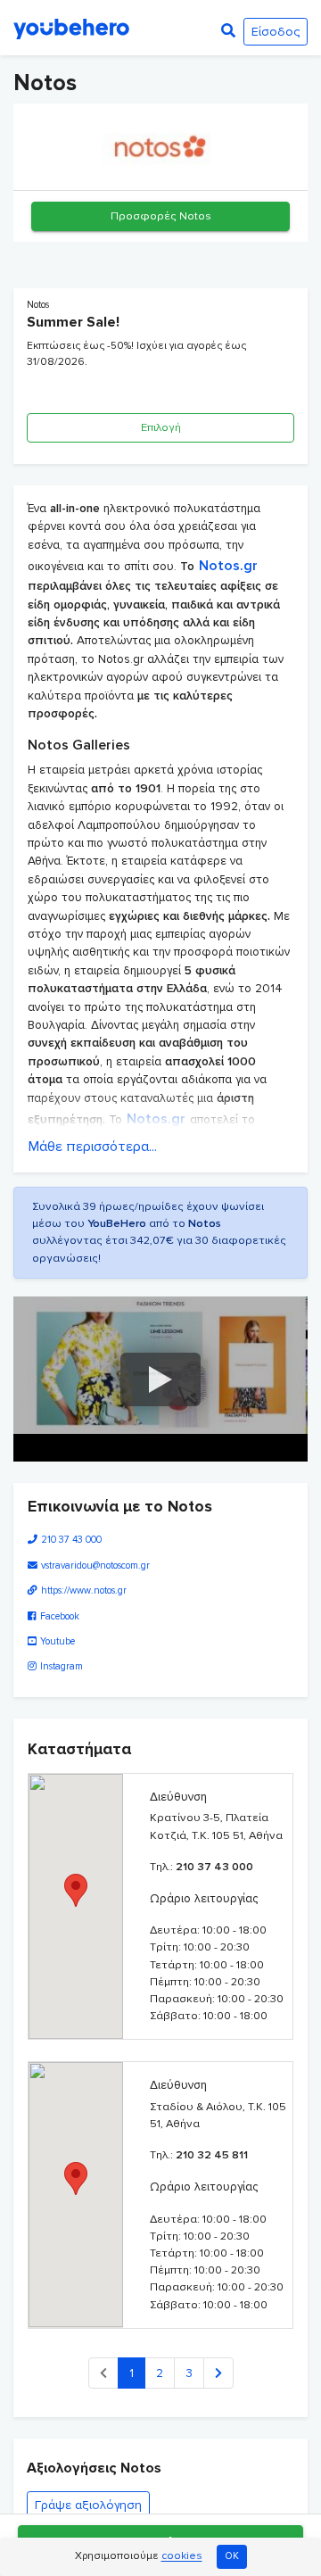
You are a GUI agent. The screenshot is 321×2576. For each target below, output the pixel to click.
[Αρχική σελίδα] (71, 28)
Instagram (62, 1666)
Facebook (60, 1616)
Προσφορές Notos (161, 216)
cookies (182, 2557)
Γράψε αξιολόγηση (88, 2505)
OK (232, 2556)
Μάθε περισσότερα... (93, 1147)
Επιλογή (161, 427)
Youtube (58, 1641)
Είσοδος (276, 32)
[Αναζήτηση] (228, 31)
